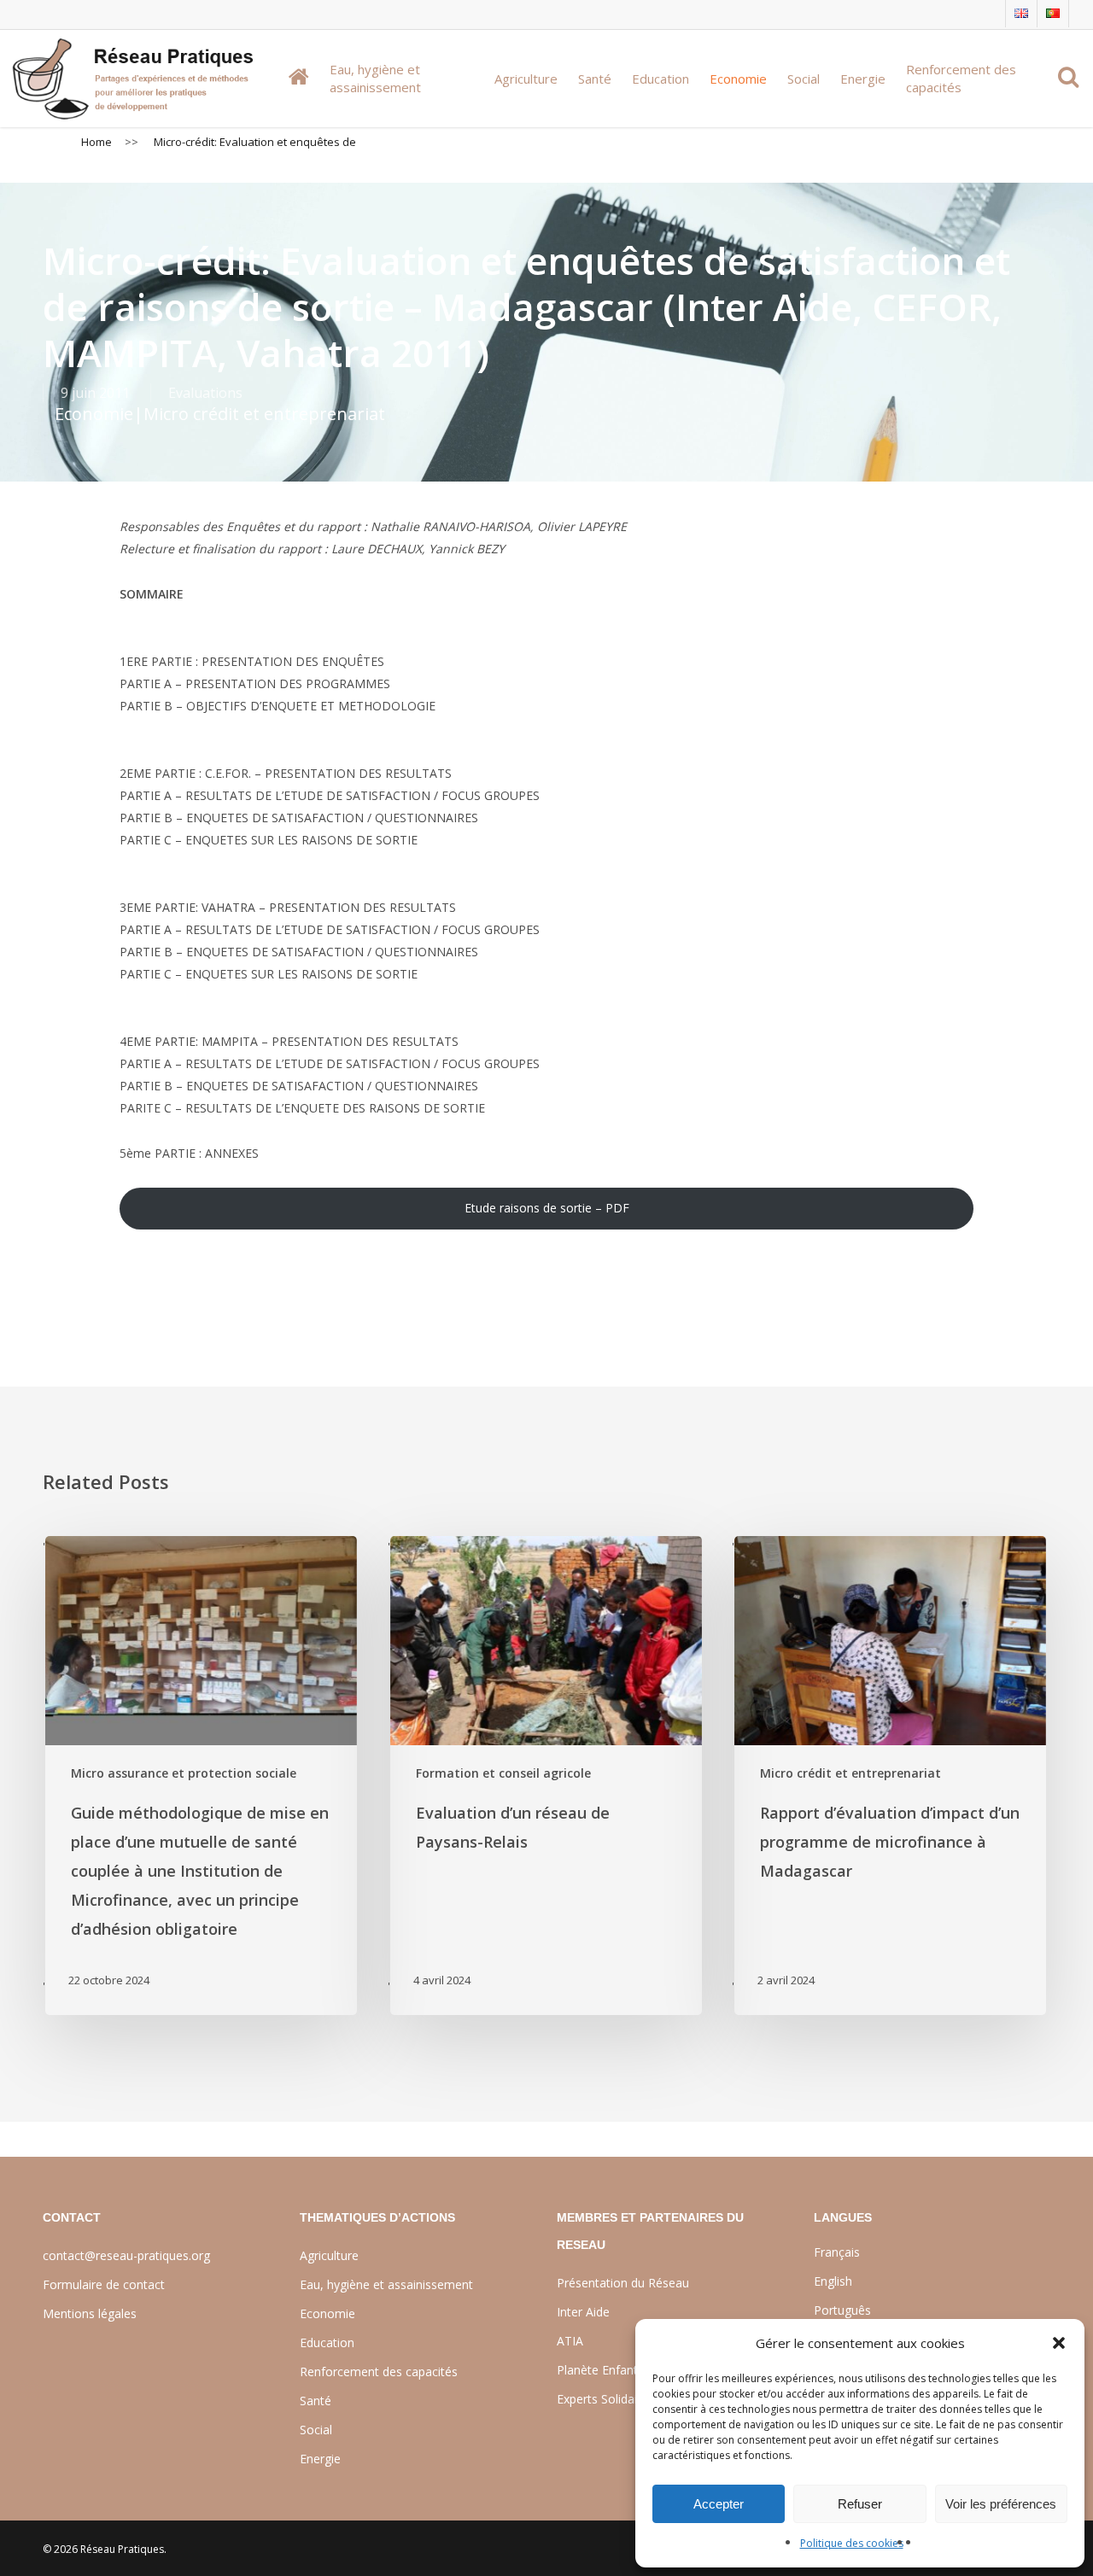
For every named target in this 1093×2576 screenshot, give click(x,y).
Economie (94, 414)
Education (327, 2342)
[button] (1059, 2343)
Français (837, 2252)
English (833, 2281)
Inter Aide (583, 2312)
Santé (316, 2401)
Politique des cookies (852, 2543)
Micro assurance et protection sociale (184, 1773)
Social (316, 2430)
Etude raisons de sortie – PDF (547, 1208)
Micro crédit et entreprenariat (264, 414)
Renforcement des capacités (379, 2372)
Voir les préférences (1001, 2504)
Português (842, 2310)
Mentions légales (90, 2313)
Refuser (860, 2504)
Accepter (719, 2504)
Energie (320, 2459)
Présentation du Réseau (623, 2283)
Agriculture (329, 2255)
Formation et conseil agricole (503, 1773)
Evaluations (205, 393)
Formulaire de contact (104, 2284)
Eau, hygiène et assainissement (386, 2284)
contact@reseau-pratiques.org (126, 2255)
